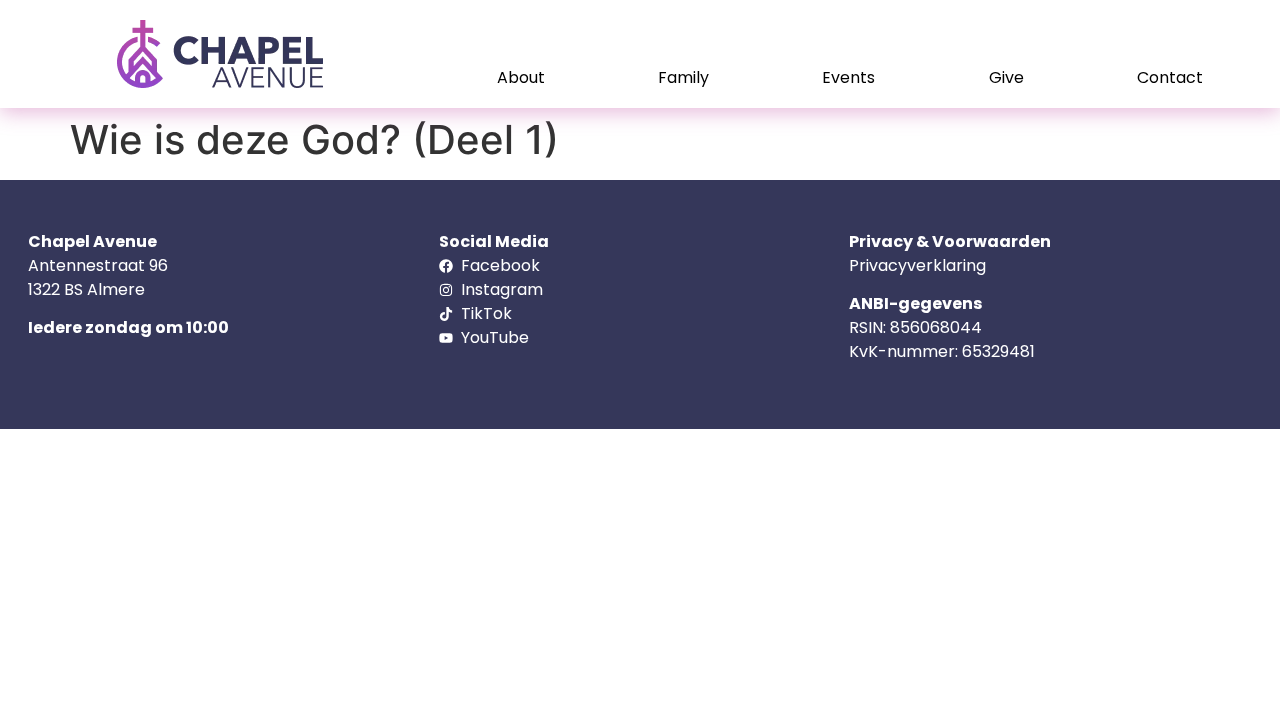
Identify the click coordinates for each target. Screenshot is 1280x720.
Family (683, 78)
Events (848, 78)
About (521, 78)
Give (1006, 78)
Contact (1170, 78)
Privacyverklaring (917, 265)
